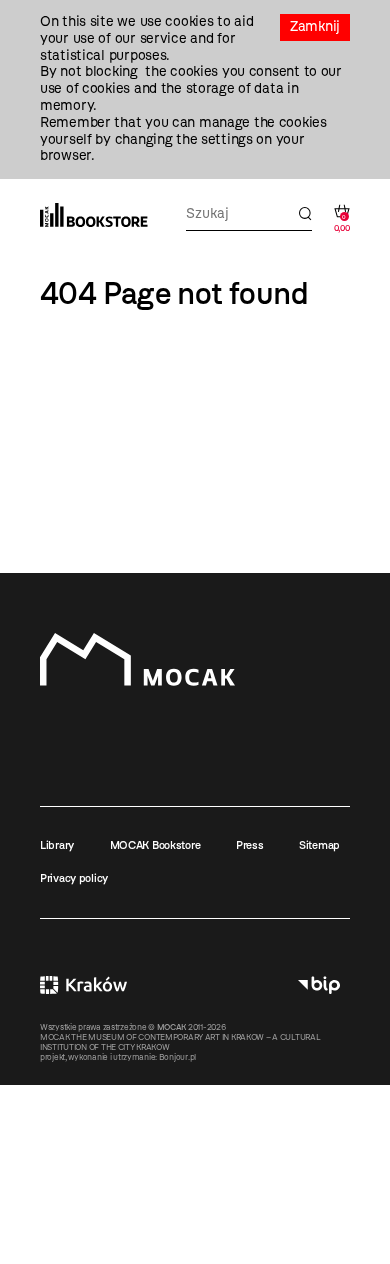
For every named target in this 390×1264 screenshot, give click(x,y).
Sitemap (319, 845)
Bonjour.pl (177, 1057)
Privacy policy (74, 878)
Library (57, 845)
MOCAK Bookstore (155, 845)
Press (250, 845)
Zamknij (315, 26)
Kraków (83, 984)
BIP (319, 984)
